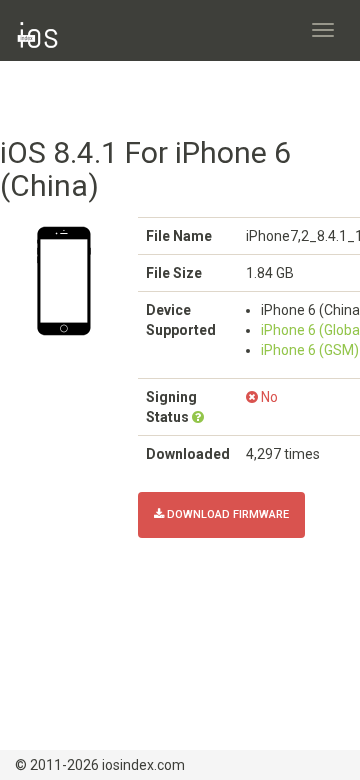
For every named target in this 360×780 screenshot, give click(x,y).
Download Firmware (226, 514)
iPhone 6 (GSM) (310, 350)
